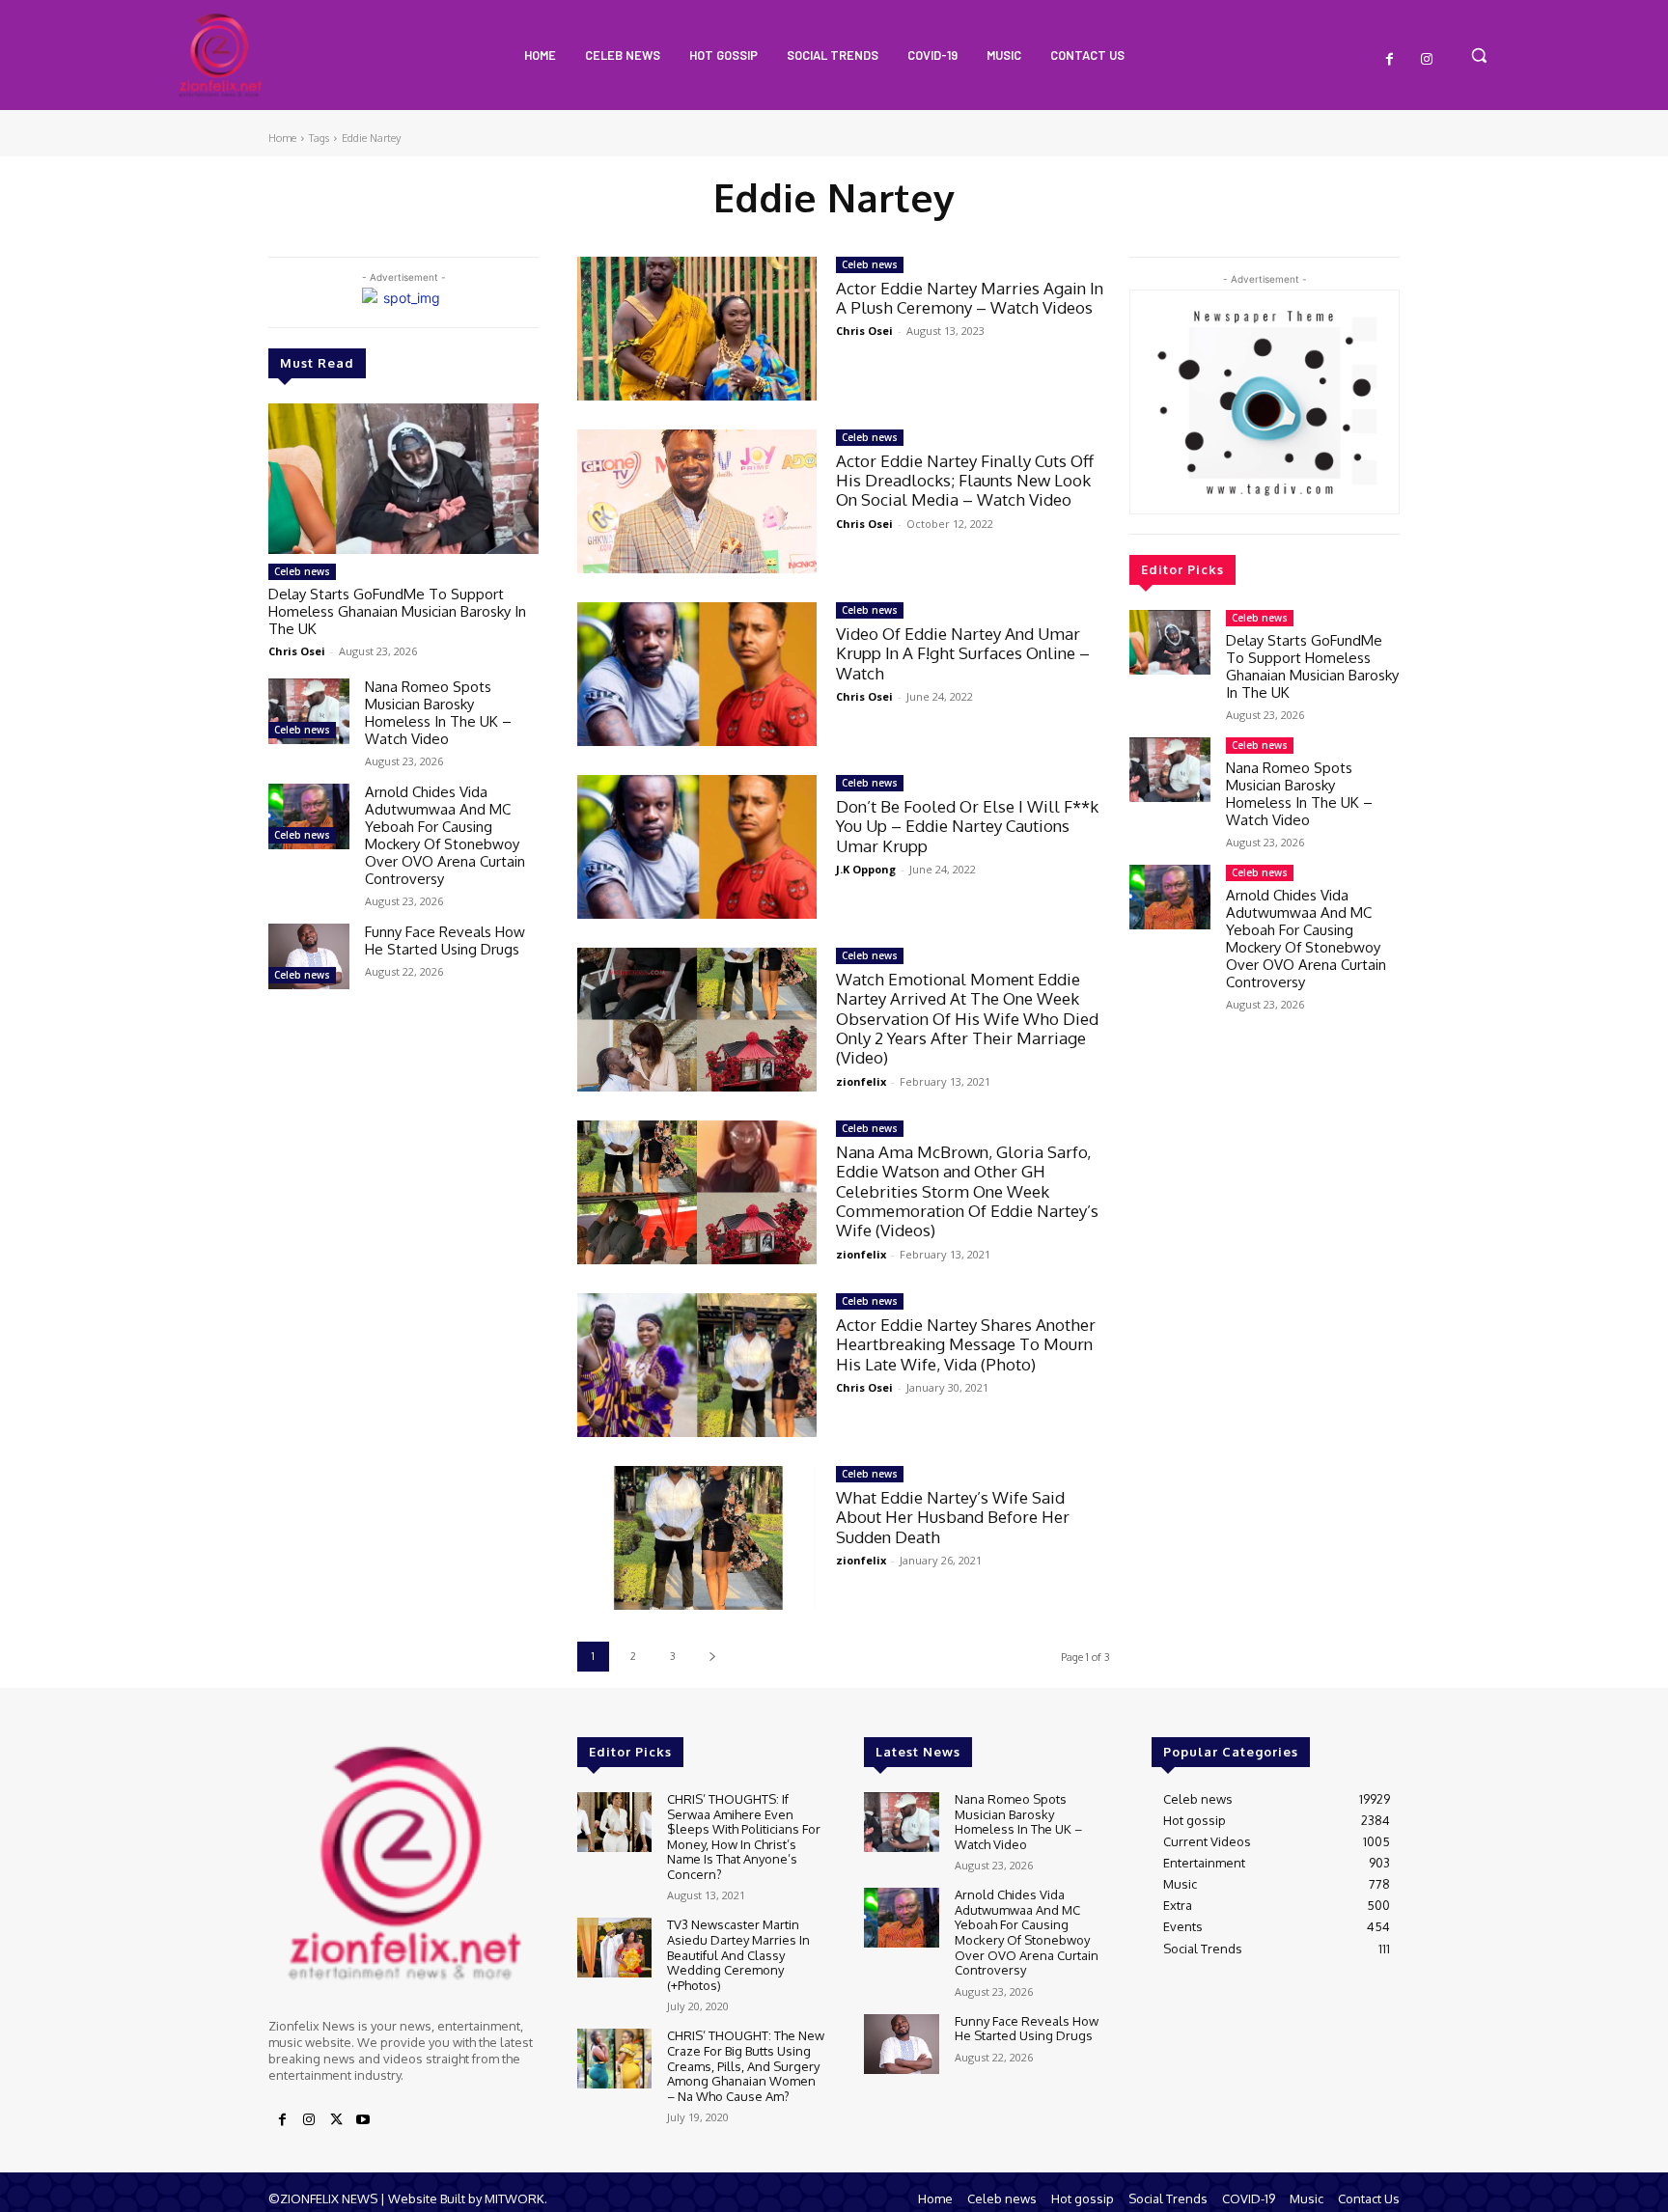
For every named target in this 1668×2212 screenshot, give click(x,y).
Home (282, 138)
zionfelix (861, 1081)
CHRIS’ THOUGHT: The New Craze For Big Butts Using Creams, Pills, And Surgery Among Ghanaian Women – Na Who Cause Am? (746, 2065)
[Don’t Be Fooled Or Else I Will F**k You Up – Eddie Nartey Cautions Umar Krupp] (697, 847)
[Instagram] (1427, 60)
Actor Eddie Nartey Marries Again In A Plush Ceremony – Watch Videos (970, 298)
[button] (1479, 55)
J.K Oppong (866, 869)
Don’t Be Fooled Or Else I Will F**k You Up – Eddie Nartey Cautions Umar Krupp (967, 826)
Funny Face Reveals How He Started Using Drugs (445, 940)
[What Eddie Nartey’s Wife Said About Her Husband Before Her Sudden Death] (697, 1538)
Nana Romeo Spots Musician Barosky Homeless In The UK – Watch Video (438, 713)
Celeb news (302, 571)
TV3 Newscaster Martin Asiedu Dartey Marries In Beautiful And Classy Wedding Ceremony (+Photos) (738, 1954)
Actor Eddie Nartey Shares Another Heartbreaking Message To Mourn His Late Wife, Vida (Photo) (966, 1344)
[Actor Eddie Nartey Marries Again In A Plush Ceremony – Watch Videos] (697, 329)
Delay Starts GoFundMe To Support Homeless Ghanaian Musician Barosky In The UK (397, 611)
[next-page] (712, 1657)
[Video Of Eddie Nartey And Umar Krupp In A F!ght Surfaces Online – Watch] (697, 674)
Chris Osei (297, 651)
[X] (336, 2120)
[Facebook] (1390, 60)
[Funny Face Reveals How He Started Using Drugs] (309, 956)
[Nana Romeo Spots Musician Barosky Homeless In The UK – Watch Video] (309, 711)
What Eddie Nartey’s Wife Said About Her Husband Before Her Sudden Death (953, 1517)
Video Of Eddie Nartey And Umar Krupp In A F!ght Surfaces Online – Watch (963, 653)
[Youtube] (363, 2120)
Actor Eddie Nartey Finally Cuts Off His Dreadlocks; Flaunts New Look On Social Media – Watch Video (965, 481)
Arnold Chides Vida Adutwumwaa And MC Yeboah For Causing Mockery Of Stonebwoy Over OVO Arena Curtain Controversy (445, 835)
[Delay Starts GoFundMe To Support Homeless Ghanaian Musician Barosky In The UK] (403, 479)
